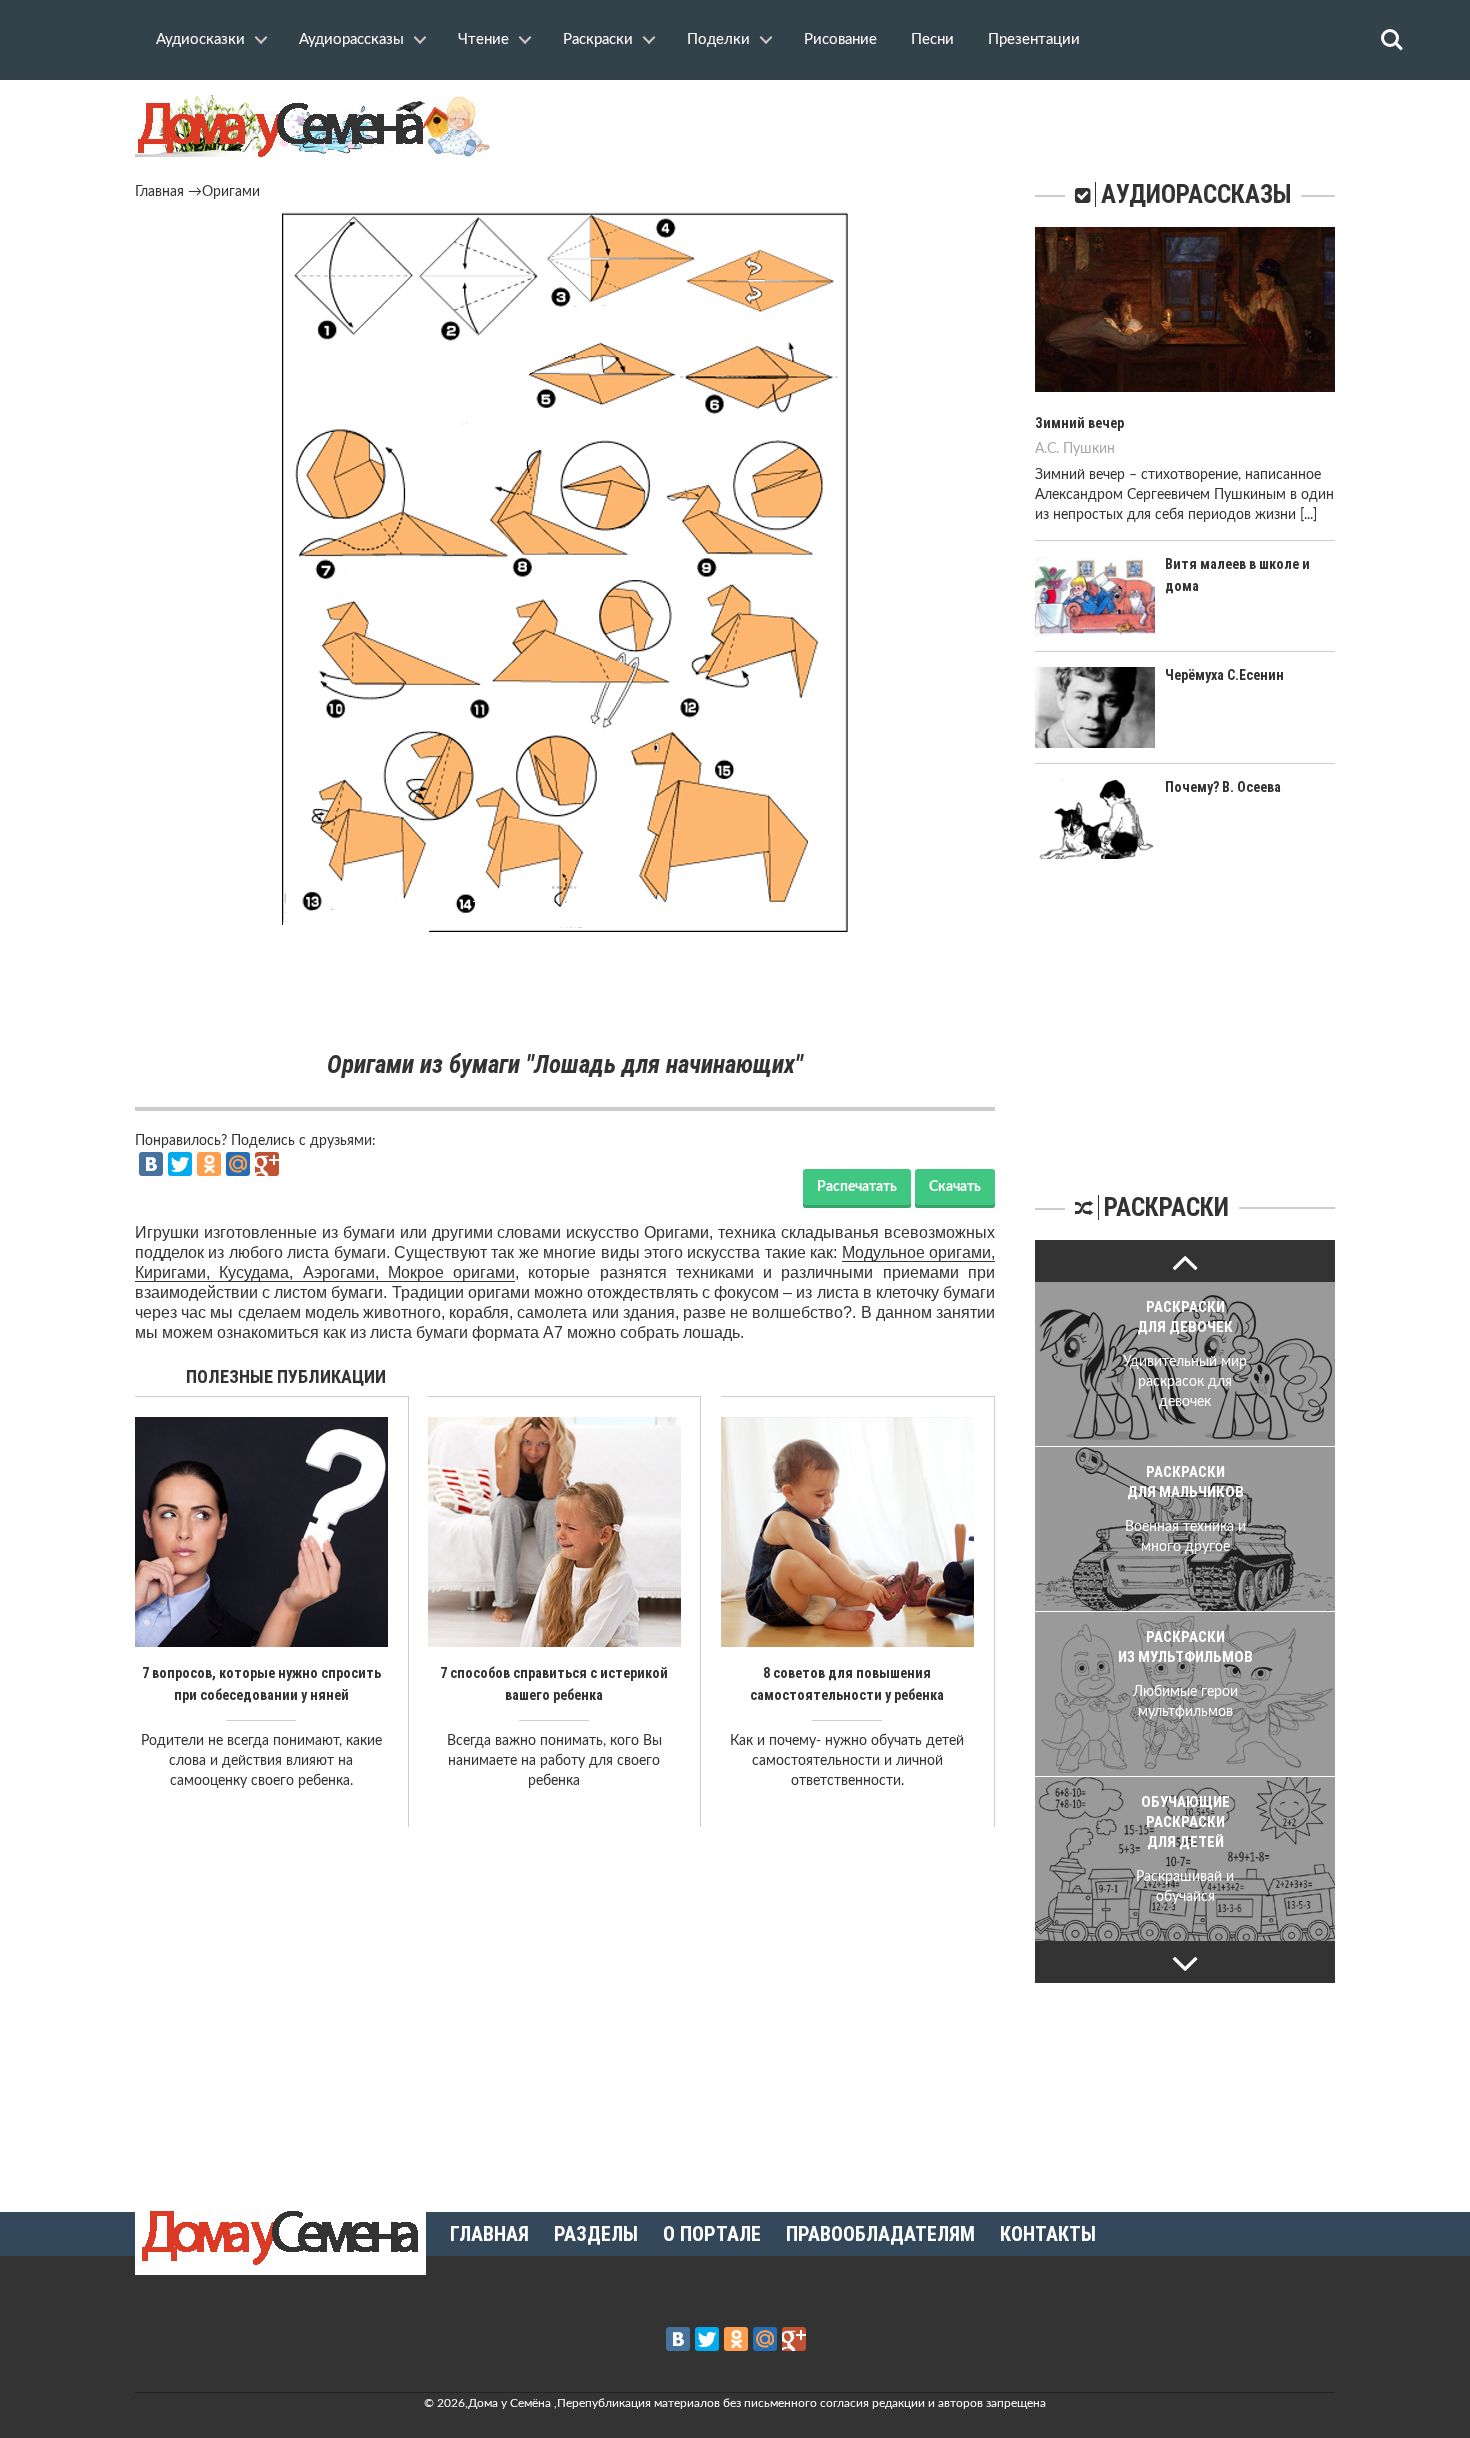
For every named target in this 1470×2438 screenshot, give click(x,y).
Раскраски (598, 39)
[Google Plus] (267, 1164)
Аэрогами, (345, 1272)
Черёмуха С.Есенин (1224, 675)
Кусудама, (260, 1272)
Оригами (231, 192)
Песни (932, 39)
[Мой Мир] (238, 1164)
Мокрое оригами (451, 1272)
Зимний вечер (1079, 423)
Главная (159, 192)
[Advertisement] (565, 992)
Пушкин (1089, 449)
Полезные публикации (286, 1376)
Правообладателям (880, 2234)
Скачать (955, 1187)
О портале (712, 2234)
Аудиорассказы (351, 39)
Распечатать (857, 1187)
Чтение (483, 39)
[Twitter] (180, 1164)
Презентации (1034, 39)
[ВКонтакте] (151, 1164)
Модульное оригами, (918, 1252)
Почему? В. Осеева (1223, 787)
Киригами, (177, 1272)
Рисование (840, 39)
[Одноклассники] (209, 1164)
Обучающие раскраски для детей (1185, 1822)
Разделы (596, 2234)
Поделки (718, 39)
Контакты (1048, 2234)
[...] (1308, 515)
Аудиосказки (200, 39)
